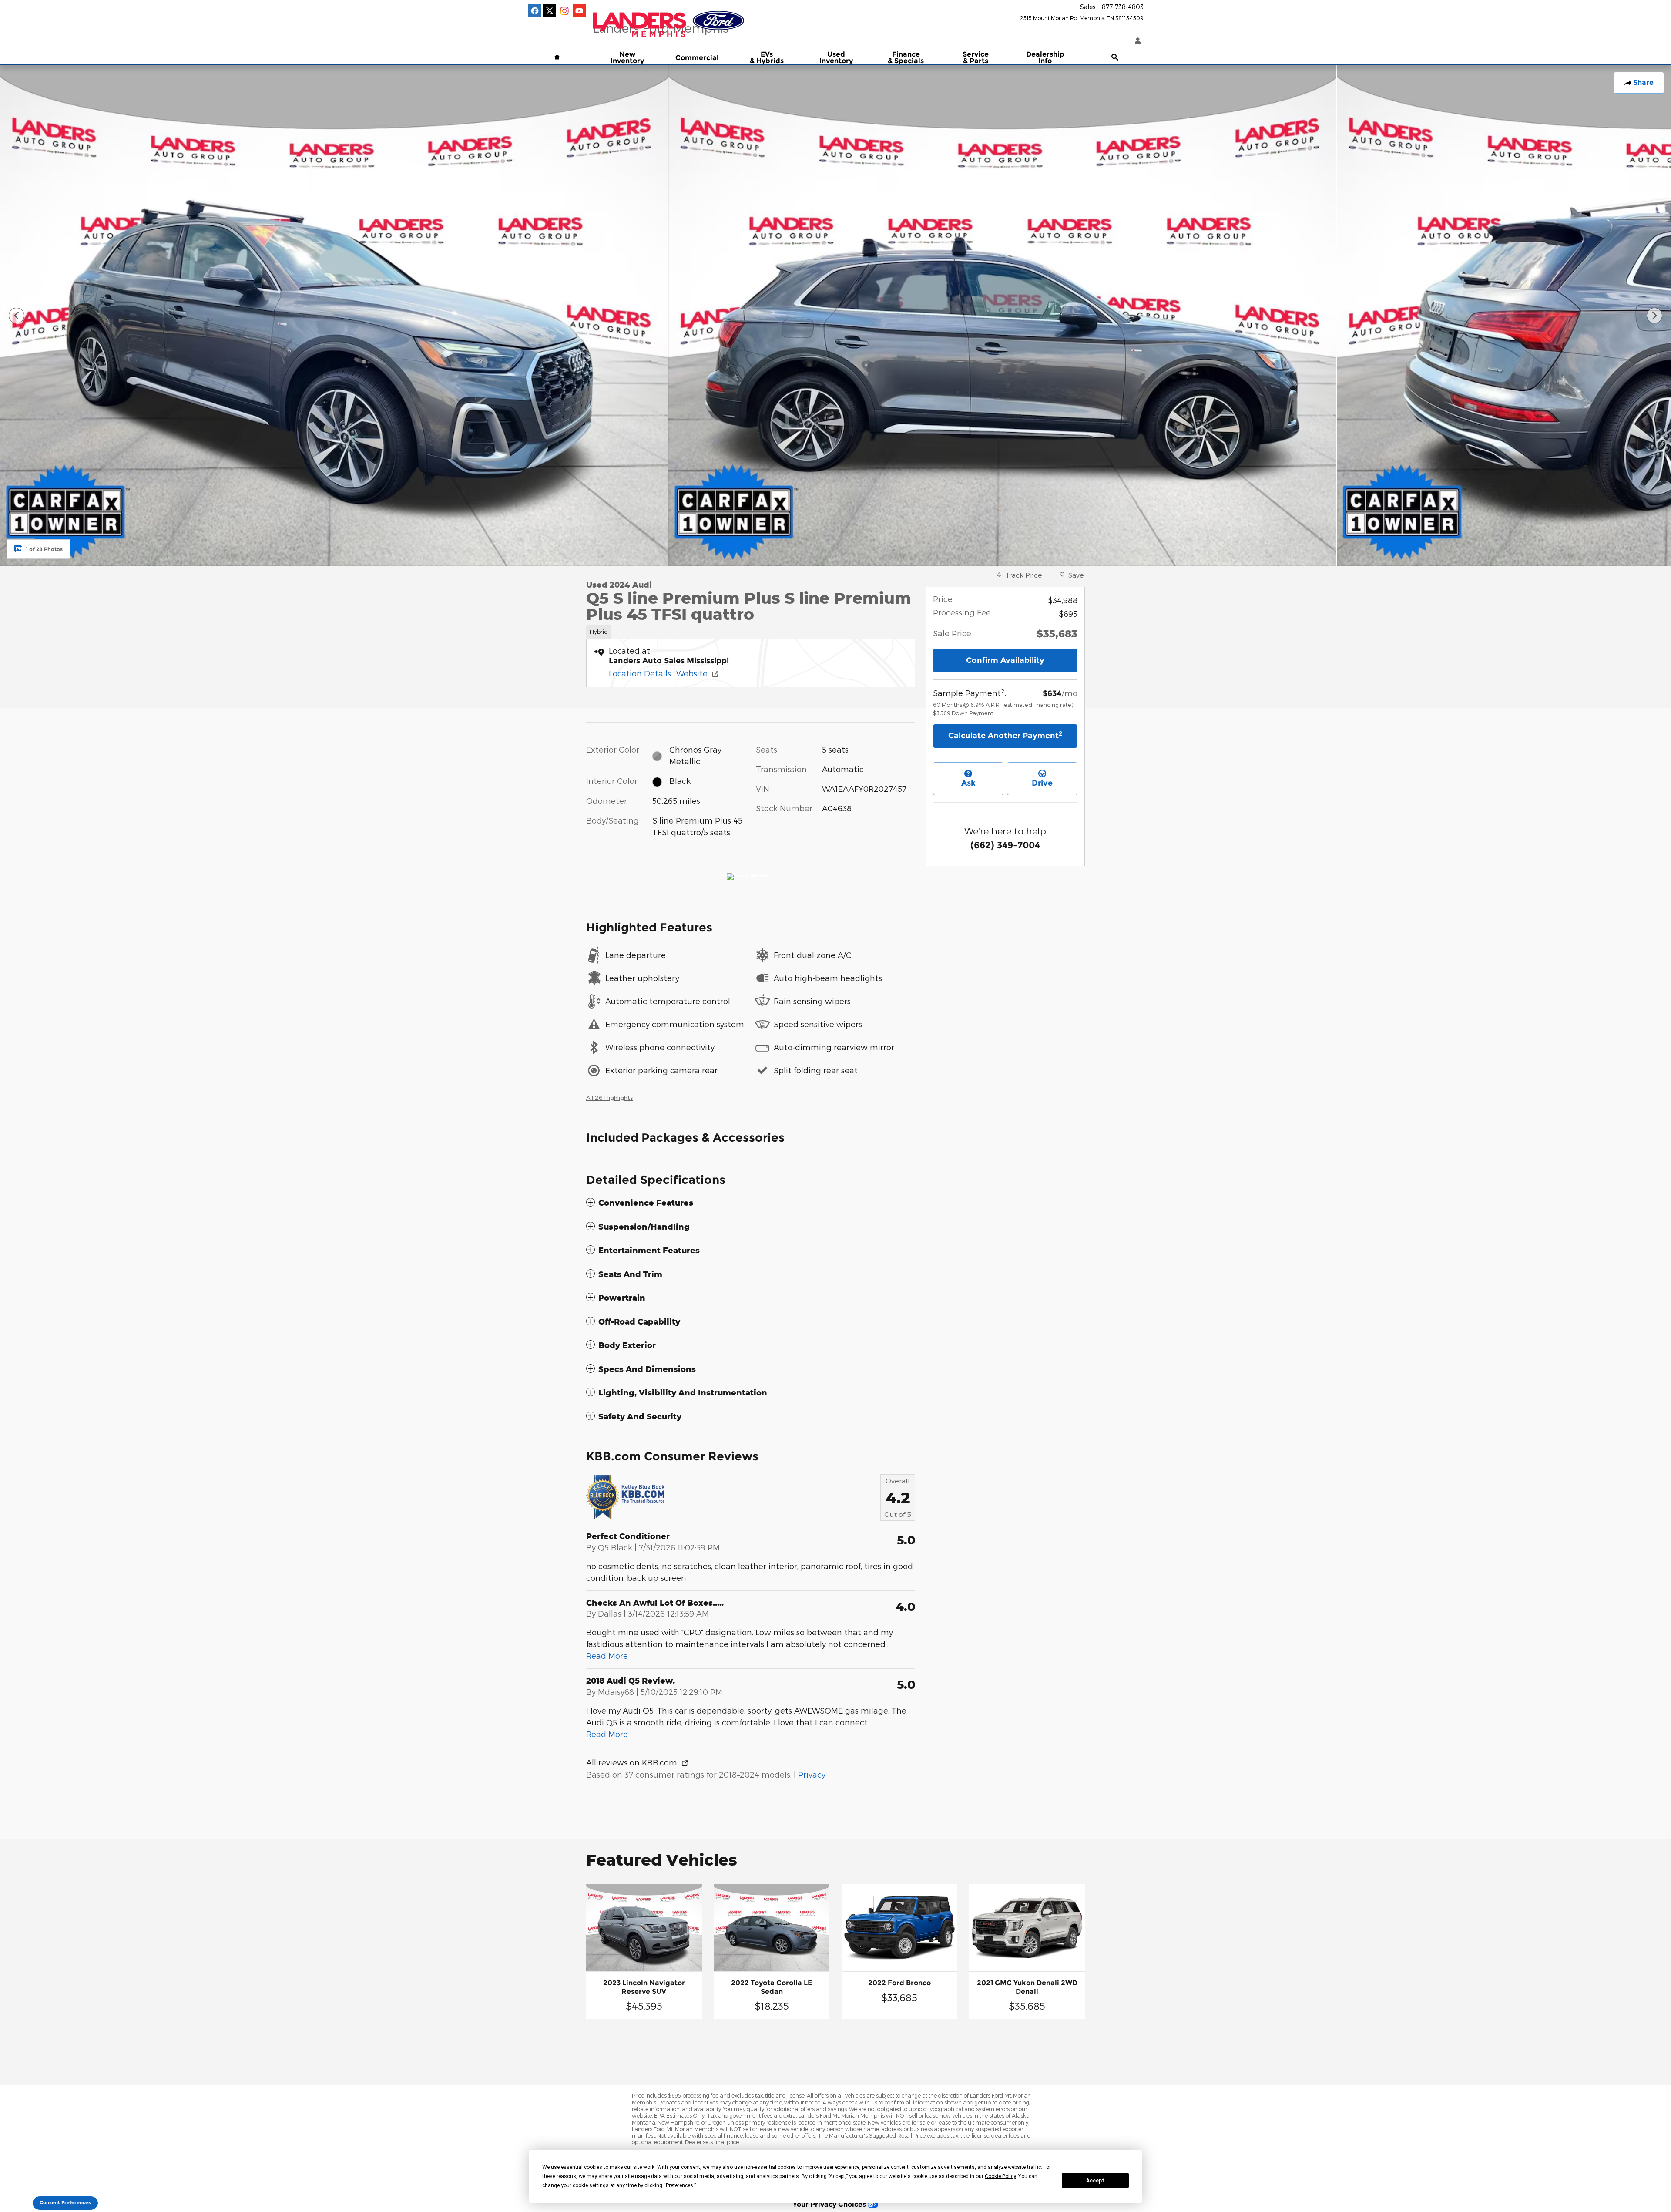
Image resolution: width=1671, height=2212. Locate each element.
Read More (607, 1656)
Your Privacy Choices (830, 2204)
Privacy (812, 1774)
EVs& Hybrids (767, 58)
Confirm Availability (1005, 660)
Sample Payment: (970, 693)
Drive (1042, 783)
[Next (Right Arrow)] (1654, 316)
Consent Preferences (65, 2203)
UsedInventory (836, 58)
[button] (751, 630)
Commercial (697, 58)
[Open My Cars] (1136, 41)
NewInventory (627, 58)
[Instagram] (564, 11)
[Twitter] (550, 11)
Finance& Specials (906, 58)
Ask (968, 783)
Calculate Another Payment (1005, 735)
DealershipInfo (1045, 58)
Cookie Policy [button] (1000, 2176)
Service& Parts (976, 58)
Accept (1095, 2181)
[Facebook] (535, 11)
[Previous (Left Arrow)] (17, 316)
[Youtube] (579, 11)
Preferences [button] (679, 2185)
